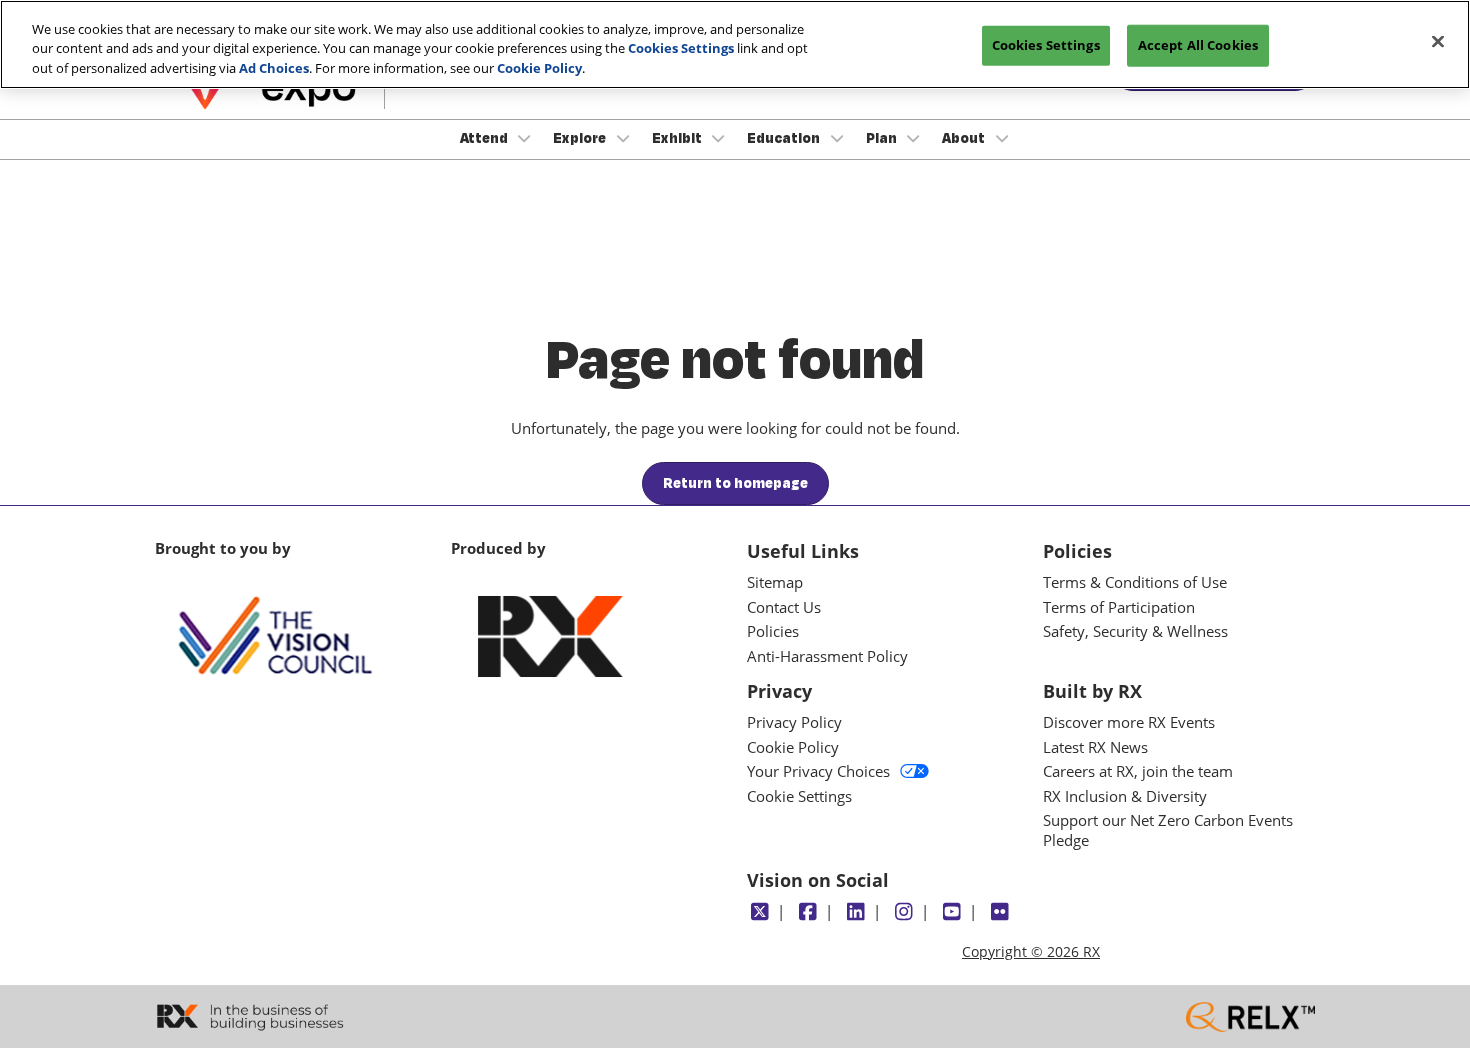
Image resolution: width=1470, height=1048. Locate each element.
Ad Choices (274, 68)
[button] (735, 484)
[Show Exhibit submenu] (719, 138)
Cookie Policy (539, 68)
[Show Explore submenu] (623, 138)
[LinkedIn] (855, 912)
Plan (883, 138)
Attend (485, 138)
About (965, 138)
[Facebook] (807, 912)
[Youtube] (951, 912)
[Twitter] (759, 912)
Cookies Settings (681, 49)
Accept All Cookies (1198, 45)
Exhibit (678, 138)
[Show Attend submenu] (525, 138)
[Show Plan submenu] (914, 138)
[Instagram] (903, 912)
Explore (581, 138)
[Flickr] (999, 912)
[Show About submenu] (1002, 138)
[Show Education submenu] (837, 138)
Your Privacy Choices (818, 771)
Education (785, 138)
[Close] (1438, 42)
